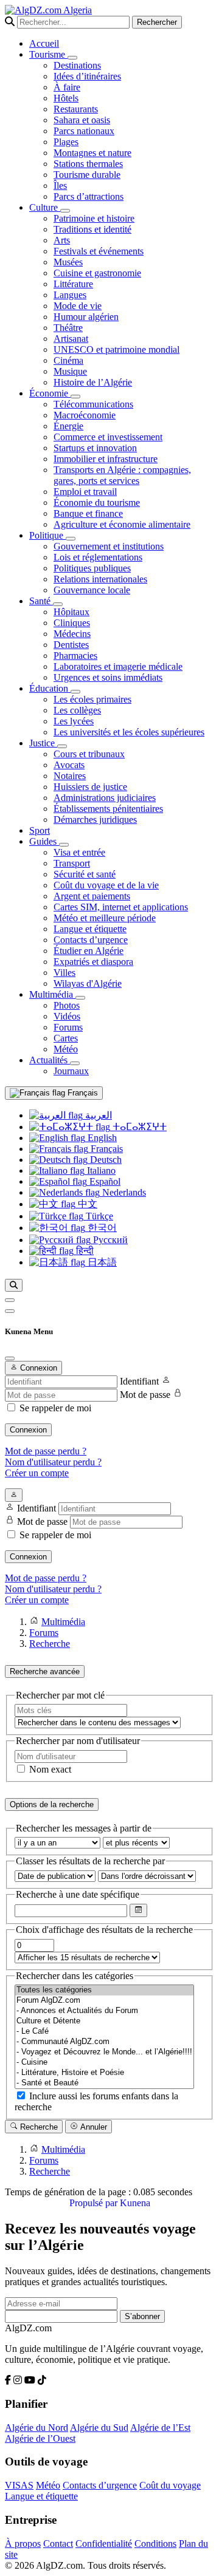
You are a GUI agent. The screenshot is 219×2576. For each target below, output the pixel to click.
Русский (109, 1240)
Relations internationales (100, 579)
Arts (62, 240)
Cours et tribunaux (89, 754)
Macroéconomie (85, 415)
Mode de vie (78, 306)
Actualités (50, 1060)
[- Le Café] (104, 2032)
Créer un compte (37, 1473)
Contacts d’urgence (91, 940)
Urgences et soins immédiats (108, 677)
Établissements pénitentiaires (108, 809)
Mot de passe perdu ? (46, 1451)
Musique (70, 371)
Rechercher (157, 22)
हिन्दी (84, 1251)
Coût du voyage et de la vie (106, 885)
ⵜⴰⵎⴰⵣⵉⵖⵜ (138, 1127)
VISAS (19, 2485)
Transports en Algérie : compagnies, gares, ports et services (122, 475)
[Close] (10, 1358)
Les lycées (74, 721)
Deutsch (105, 1160)
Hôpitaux (71, 612)
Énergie (68, 426)
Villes (64, 973)
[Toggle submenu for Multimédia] (80, 998)
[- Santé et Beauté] (104, 2083)
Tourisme (48, 54)
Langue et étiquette (90, 929)
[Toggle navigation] (10, 1311)
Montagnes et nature (92, 153)
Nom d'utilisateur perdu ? (53, 1462)
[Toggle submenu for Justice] (62, 746)
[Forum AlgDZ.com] (104, 2001)
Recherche (38, 2127)
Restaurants (76, 109)
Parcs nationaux (84, 131)
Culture (45, 207)
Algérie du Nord (36, 2428)
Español (104, 1181)
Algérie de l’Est (160, 2428)
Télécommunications (93, 404)
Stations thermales (88, 164)
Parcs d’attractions (89, 196)
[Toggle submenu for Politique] (71, 539)
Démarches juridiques (95, 819)
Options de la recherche (52, 1804)
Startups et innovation (95, 448)
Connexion (28, 1430)
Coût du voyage (170, 2485)
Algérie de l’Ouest (40, 2438)
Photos (67, 1005)
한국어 (101, 1228)
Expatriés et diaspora (93, 962)
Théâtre (68, 328)
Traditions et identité (92, 229)
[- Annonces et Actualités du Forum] (104, 2011)
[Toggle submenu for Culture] (65, 211)
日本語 (101, 1262)
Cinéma (68, 360)
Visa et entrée (79, 852)
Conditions (155, 2544)
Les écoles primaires (92, 699)
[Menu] (10, 1300)
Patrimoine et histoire (94, 218)
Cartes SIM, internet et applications (121, 907)
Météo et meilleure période (105, 918)
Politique (47, 535)
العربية (97, 1115)
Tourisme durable (87, 175)
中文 (86, 1204)
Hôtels (66, 98)
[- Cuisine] (104, 2063)
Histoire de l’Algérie (93, 382)
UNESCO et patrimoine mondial (116, 349)
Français (82, 1093)
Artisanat (71, 339)
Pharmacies (75, 656)
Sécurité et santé (85, 874)
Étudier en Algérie (89, 951)
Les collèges (77, 710)
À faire (67, 87)
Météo (66, 1049)
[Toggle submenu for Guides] (64, 845)
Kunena (135, 2203)
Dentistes (71, 645)
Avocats (69, 765)
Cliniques (72, 623)
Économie (50, 393)
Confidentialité (104, 2544)
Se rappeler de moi (55, 1408)
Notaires (70, 776)
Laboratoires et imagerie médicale (118, 666)
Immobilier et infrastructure (106, 459)
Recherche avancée (45, 1671)
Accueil (44, 43)
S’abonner (142, 2316)
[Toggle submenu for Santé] (58, 604)
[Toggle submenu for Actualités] (75, 1063)
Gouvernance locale (92, 590)
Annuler (93, 2127)
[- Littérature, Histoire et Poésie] (104, 2073)
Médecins (72, 634)
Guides (44, 841)
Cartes (66, 1038)
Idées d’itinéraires (87, 76)
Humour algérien (86, 317)
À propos (23, 2544)
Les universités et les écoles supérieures (129, 732)
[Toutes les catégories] (104, 1990)
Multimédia (52, 994)
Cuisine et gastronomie (97, 273)
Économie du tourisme (97, 503)
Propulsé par (95, 2203)
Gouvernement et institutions (109, 546)
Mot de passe (145, 1395)
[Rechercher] (14, 1285)
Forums (68, 1027)
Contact (58, 2544)
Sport (40, 830)
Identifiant (139, 1381)
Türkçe (98, 1216)
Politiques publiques (92, 568)
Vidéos (67, 1016)
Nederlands (123, 1192)
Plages (66, 142)
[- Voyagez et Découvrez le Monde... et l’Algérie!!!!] (104, 2052)
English (101, 1138)
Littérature (73, 284)
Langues (70, 295)
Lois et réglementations (98, 557)
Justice (43, 743)
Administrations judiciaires (105, 798)
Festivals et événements (99, 251)
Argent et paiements (92, 896)
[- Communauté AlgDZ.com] (104, 2042)
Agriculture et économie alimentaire (122, 524)
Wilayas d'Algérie (88, 983)
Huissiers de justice (90, 787)
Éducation (50, 688)
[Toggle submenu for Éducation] (75, 692)
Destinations (77, 65)
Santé (41, 601)
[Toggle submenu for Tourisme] (72, 58)
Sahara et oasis (82, 120)
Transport (72, 863)
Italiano (100, 1170)
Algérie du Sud (99, 2428)
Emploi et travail (85, 492)
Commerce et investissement (108, 437)
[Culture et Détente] (104, 2021)
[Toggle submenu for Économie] (75, 397)
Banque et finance (88, 513)
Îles (60, 186)
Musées (68, 262)
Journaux (71, 1071)
